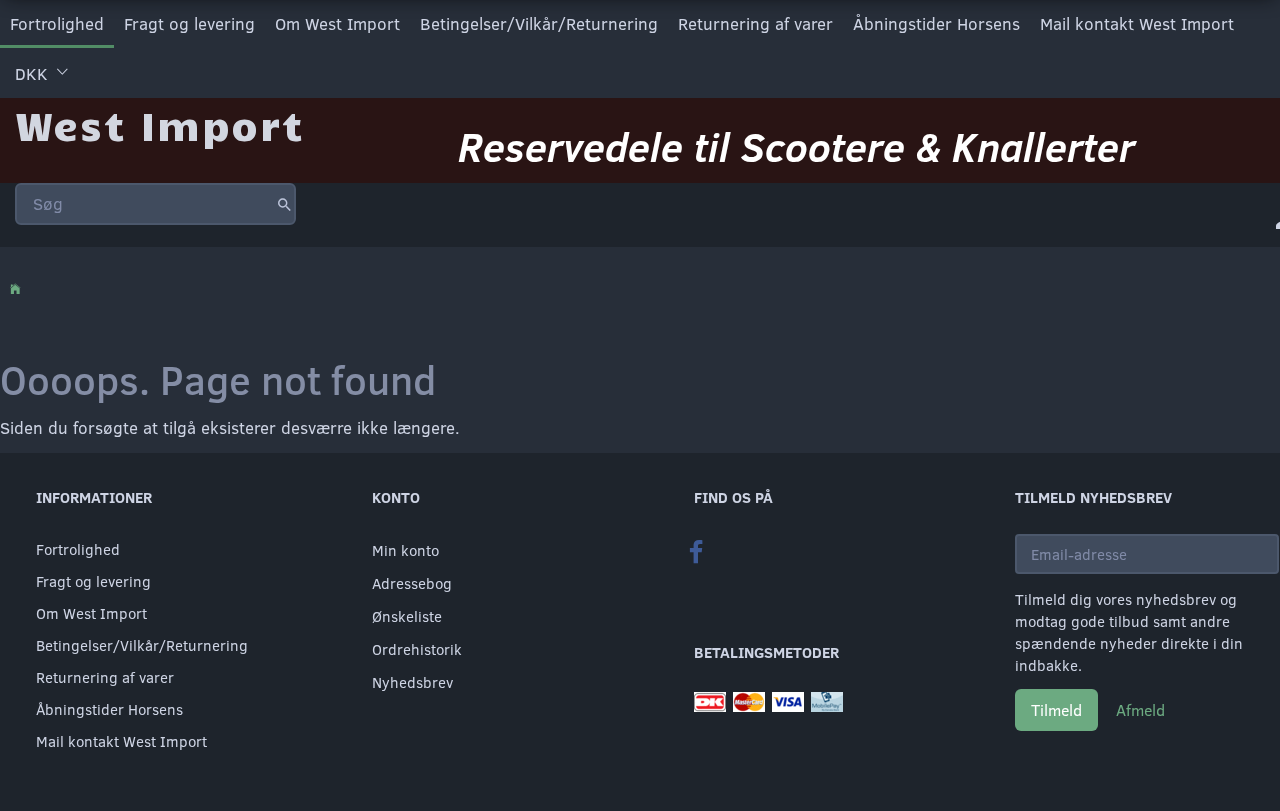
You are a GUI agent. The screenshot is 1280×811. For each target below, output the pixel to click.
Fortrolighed (57, 23)
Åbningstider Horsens (936, 23)
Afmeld (1140, 709)
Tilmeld (1056, 709)
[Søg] (284, 204)
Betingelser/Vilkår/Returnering (539, 23)
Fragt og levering (189, 23)
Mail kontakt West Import (1137, 23)
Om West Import (337, 23)
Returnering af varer (755, 23)
